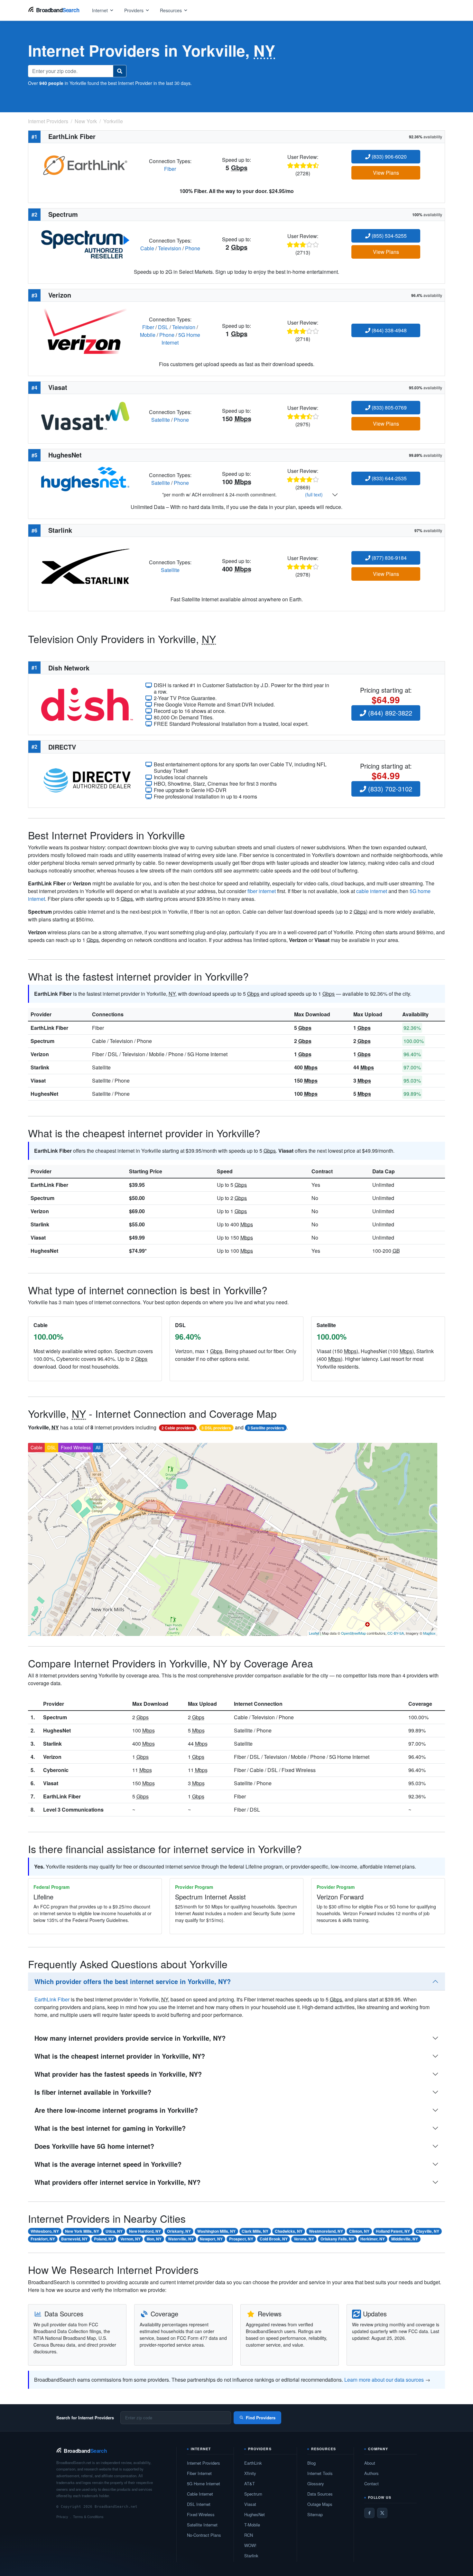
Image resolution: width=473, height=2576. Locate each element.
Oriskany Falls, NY (337, 2239)
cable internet (372, 891)
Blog (311, 2463)
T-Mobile (252, 2525)
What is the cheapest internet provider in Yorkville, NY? (120, 2056)
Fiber (170, 169)
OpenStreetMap (353, 1633)
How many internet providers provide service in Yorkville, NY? (130, 2038)
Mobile (148, 335)
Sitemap (315, 2514)
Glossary (316, 2484)
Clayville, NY (428, 2231)
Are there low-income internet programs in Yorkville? (116, 2110)
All (98, 1447)
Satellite (161, 420)
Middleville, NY (405, 2239)
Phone (193, 248)
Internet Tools (320, 2473)
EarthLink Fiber (49, 1028)
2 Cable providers (178, 1428)
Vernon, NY (130, 2239)
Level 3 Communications (73, 1810)
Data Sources (320, 2494)
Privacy (62, 2516)
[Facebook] (369, 2513)
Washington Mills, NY (216, 2231)
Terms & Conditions (88, 2516)
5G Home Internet (204, 2484)
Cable (147, 248)
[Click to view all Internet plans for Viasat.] (85, 415)
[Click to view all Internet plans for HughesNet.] (85, 478)
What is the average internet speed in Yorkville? (108, 2164)
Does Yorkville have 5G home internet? (94, 2146)
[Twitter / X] (382, 2513)
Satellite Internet (202, 2525)
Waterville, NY (181, 2239)
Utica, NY (114, 2231)
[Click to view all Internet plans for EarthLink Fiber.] (85, 164)
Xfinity (250, 2473)
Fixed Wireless (76, 1447)
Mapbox (429, 1633)
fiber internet (262, 891)
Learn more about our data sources (384, 2380)
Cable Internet (200, 2494)
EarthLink (253, 2463)
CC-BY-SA (396, 1633)
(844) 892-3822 (389, 713)
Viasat (38, 1080)
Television (170, 248)
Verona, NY (304, 2239)
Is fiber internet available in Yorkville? (93, 2092)
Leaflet (314, 1633)
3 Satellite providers (266, 1428)
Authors (371, 2473)
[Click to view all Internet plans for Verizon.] (85, 330)
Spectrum (42, 1041)
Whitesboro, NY (45, 2231)
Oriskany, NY (179, 2231)
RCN (249, 2535)
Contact (371, 2484)
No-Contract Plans (204, 2535)
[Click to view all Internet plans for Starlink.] (85, 565)
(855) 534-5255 (389, 236)
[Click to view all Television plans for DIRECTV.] (87, 780)
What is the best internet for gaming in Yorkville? (110, 2128)
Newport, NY (211, 2239)
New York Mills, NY (82, 2231)
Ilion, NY (154, 2239)
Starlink (40, 1067)
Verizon (40, 1054)
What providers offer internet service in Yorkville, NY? (117, 2182)
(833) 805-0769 (389, 407)
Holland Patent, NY (393, 2231)
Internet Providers (204, 2463)
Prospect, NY (241, 2239)
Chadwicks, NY (289, 2231)
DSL (163, 327)
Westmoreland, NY (326, 2231)
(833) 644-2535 (389, 478)
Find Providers (261, 2418)
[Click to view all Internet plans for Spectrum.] (85, 244)
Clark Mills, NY (255, 2231)
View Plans (386, 173)
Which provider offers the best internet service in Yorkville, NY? (133, 1981)
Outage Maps (320, 2504)
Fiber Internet (199, 2473)
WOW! (250, 2545)
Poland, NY (104, 2239)
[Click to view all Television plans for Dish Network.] (87, 704)
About (370, 2463)
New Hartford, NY (145, 2231)
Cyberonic (56, 1770)
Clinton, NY (359, 2231)
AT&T (250, 2484)
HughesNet (44, 1094)
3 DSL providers (216, 1428)
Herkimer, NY (373, 2239)
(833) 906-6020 (389, 157)
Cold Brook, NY (274, 2239)
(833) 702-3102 (389, 789)
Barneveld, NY (74, 2239)
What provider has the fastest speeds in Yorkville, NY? (118, 2074)
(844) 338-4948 (389, 330)
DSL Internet (199, 2504)
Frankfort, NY (43, 2239)
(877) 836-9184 (389, 558)
